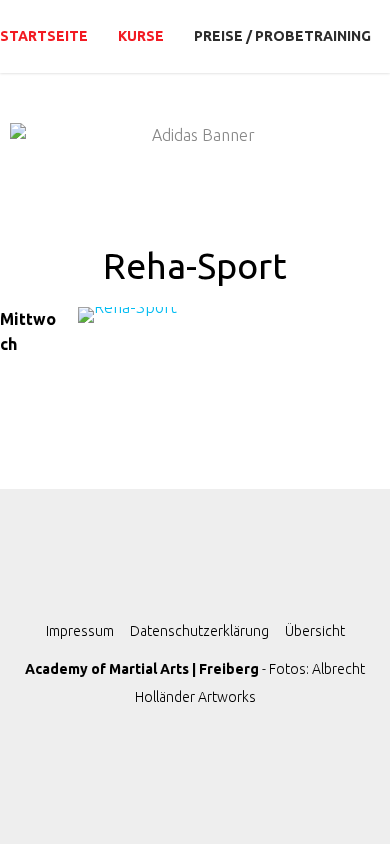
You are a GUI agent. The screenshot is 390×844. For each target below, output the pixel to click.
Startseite (44, 36)
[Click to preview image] (185, 327)
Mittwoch (28, 332)
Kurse (141, 36)
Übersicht (315, 631)
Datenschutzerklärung (199, 631)
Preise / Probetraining (282, 36)
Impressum (80, 631)
